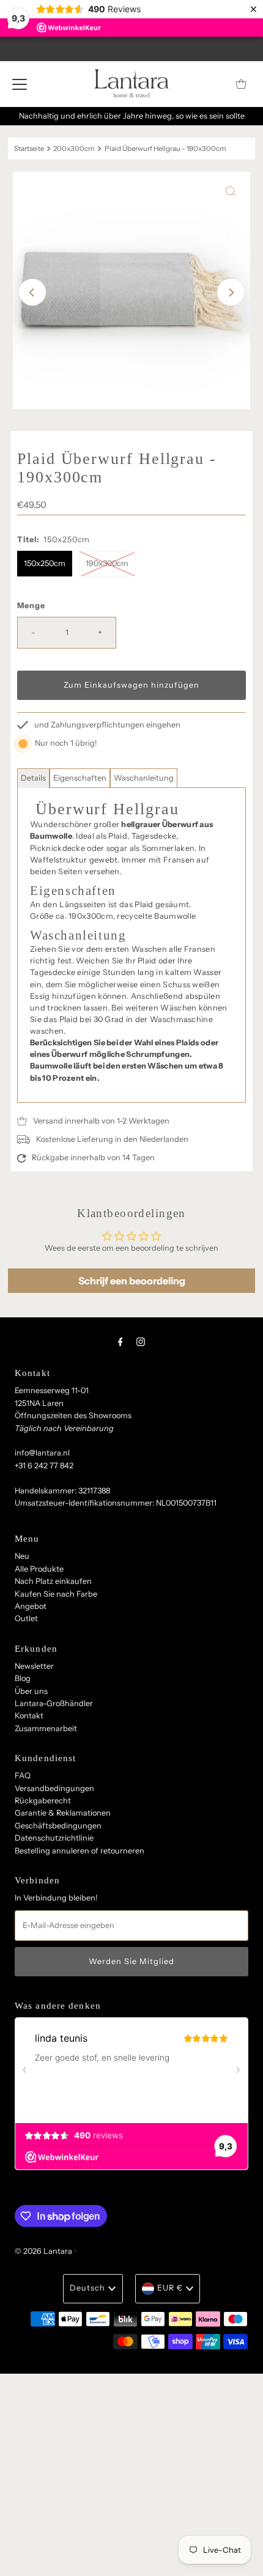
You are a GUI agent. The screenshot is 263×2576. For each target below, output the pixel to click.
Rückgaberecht (43, 1801)
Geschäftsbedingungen (58, 1826)
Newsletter (34, 1666)
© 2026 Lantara (43, 2251)
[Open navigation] (20, 84)
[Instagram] (141, 1342)
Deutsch (87, 2288)
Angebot (31, 1606)
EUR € (170, 2288)
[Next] (231, 292)
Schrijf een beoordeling (132, 1281)
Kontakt (29, 1716)
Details (33, 778)
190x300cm (107, 563)
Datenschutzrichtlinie (54, 1838)
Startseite (29, 149)
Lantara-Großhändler (54, 1703)
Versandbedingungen (54, 1788)
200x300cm (74, 149)
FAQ (23, 1776)
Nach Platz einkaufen (53, 1581)
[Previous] (32, 292)
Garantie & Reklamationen (63, 1813)
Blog (23, 1678)
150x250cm (45, 563)
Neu (22, 1556)
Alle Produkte (39, 1569)
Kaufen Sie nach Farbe (56, 1594)
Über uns (31, 1691)
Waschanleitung (144, 778)
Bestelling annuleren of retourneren (80, 1851)
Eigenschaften (80, 778)
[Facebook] (120, 1342)
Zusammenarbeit (46, 1728)
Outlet (26, 1618)
